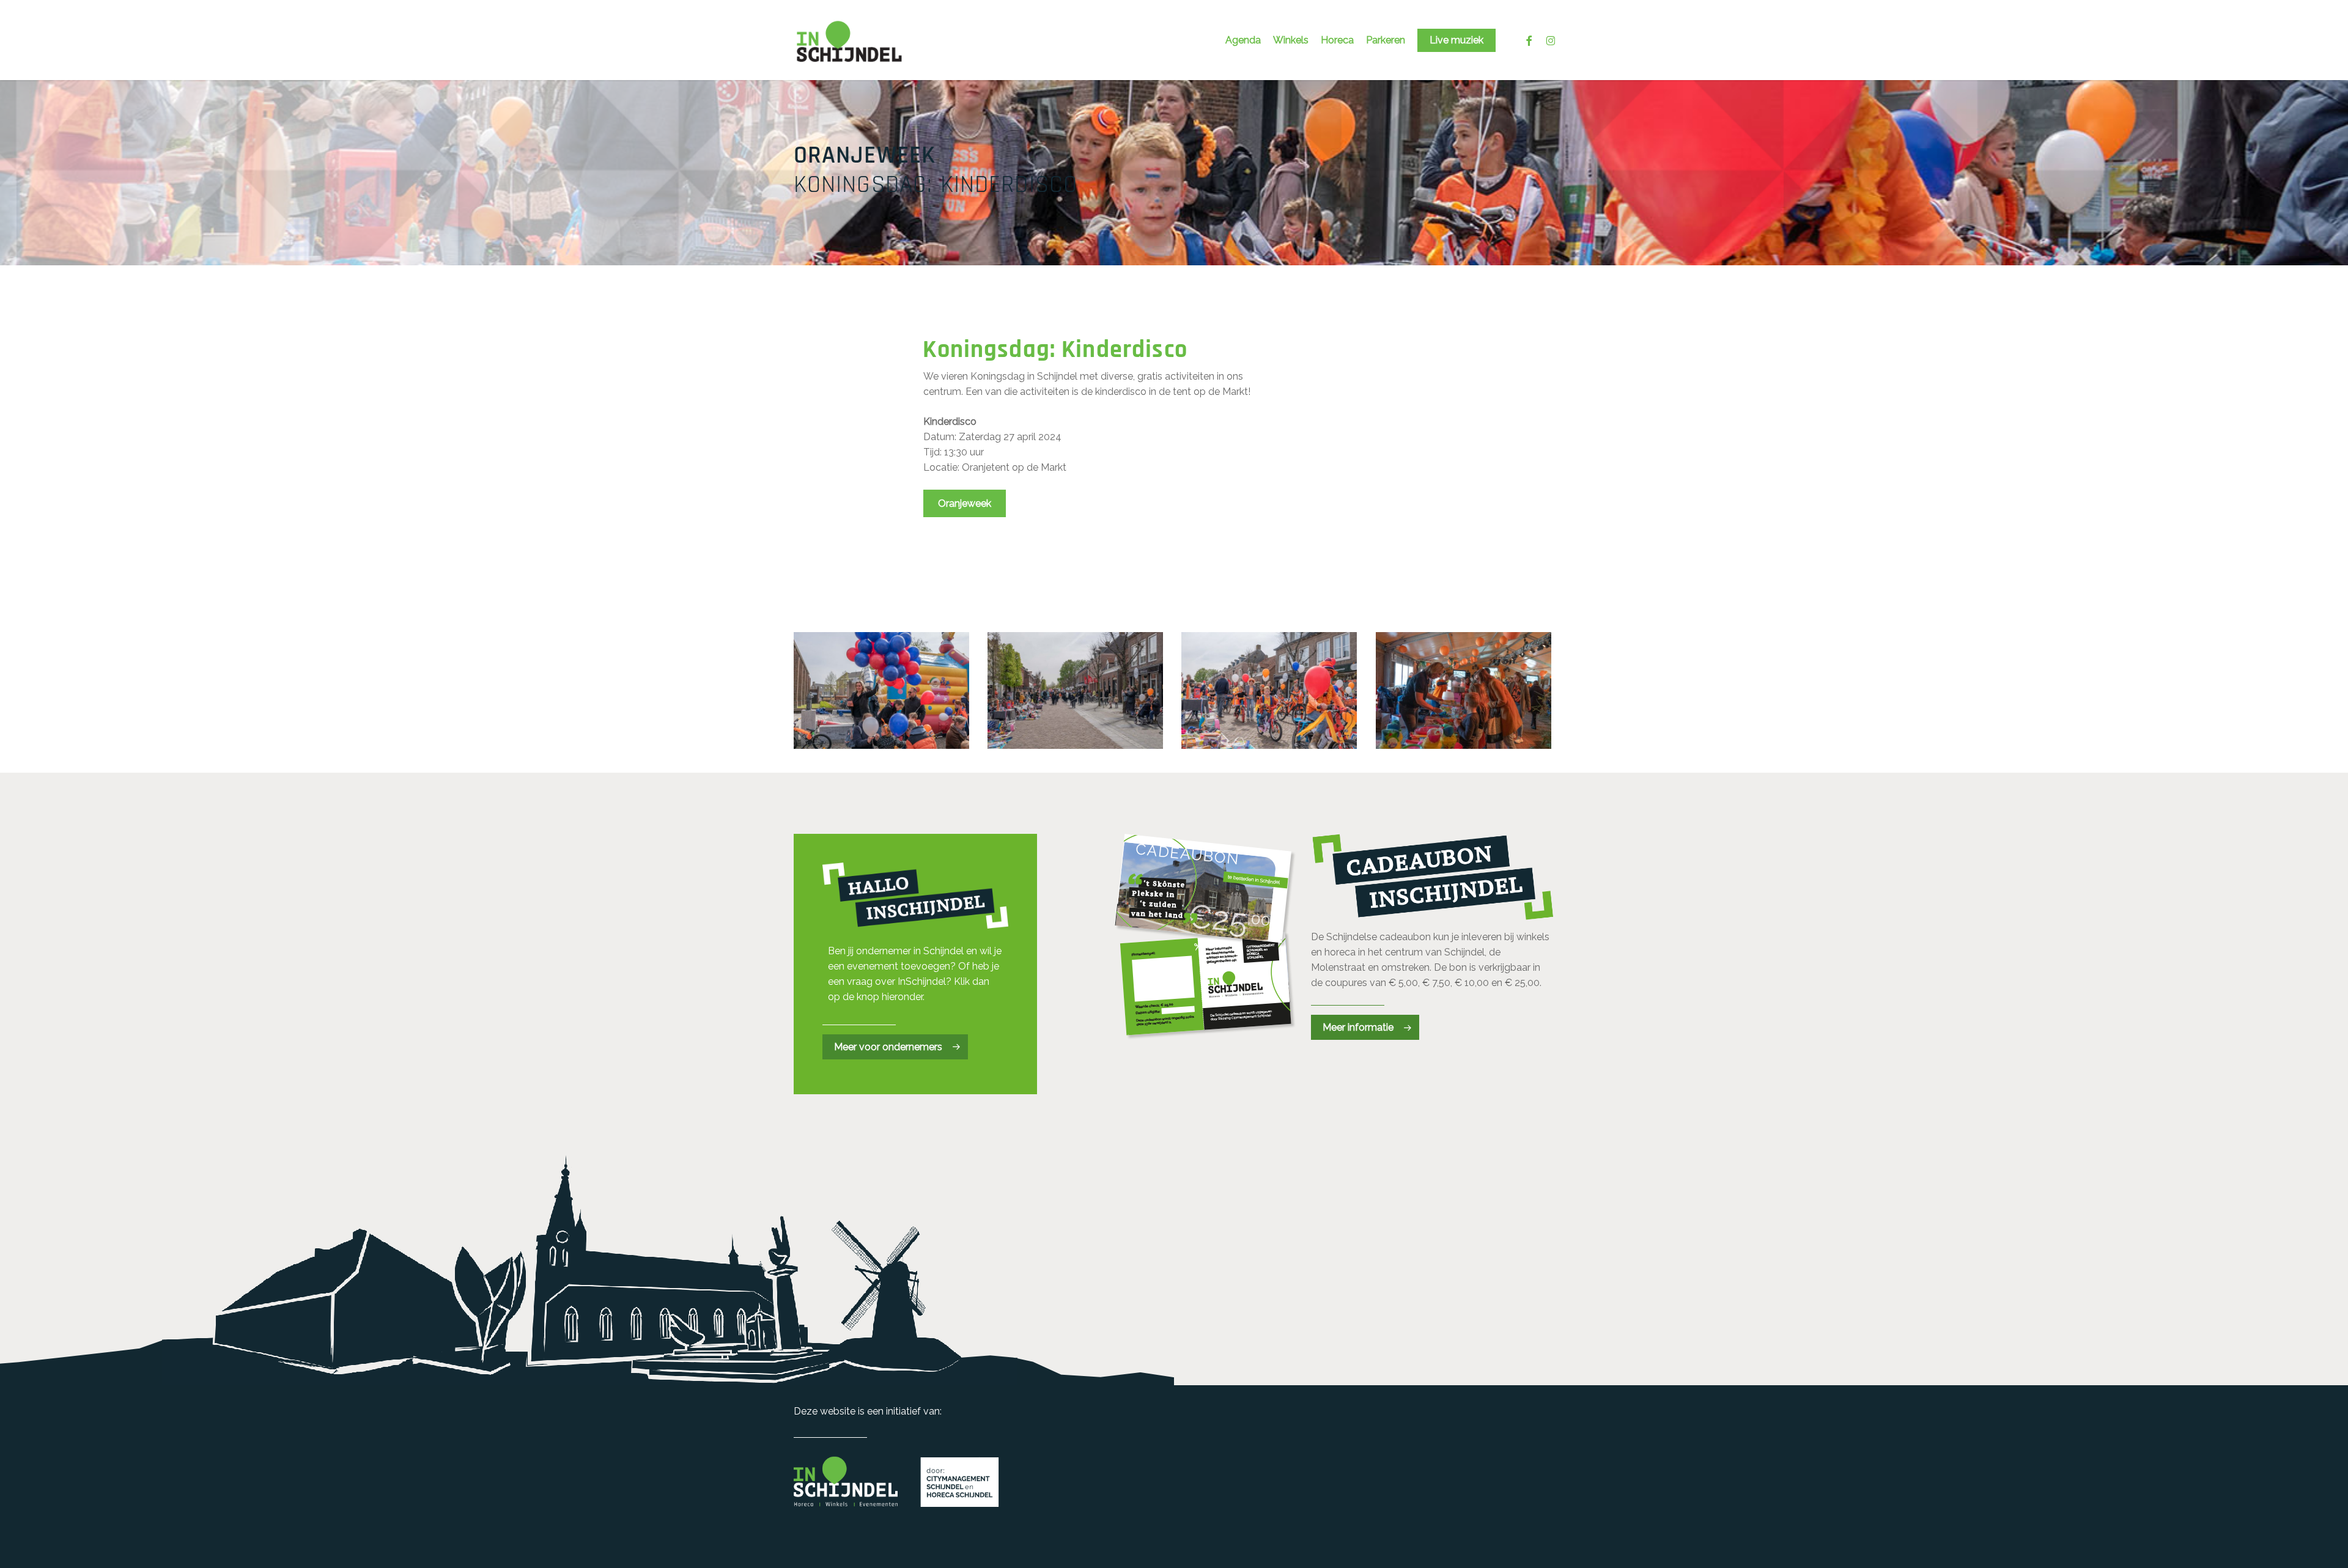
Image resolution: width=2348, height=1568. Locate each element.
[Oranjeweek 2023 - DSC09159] (883, 693)
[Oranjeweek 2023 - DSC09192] (1077, 693)
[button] (965, 503)
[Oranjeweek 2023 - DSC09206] (1465, 693)
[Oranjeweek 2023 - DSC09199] (1271, 693)
